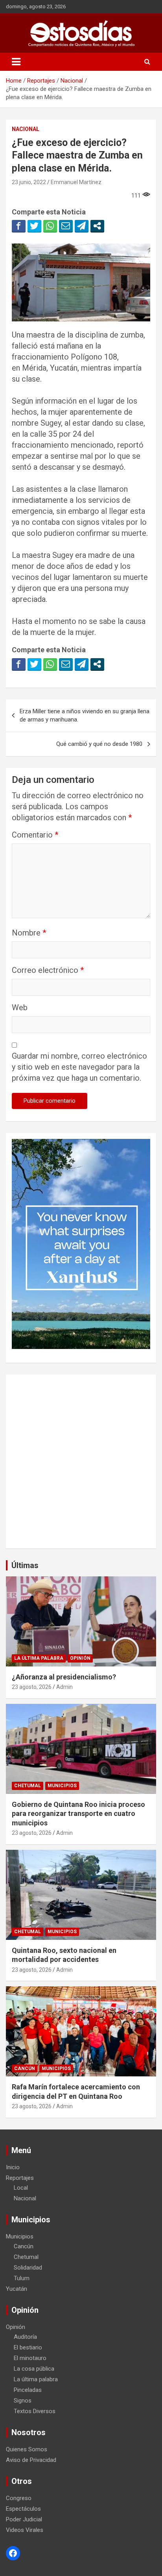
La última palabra (39, 1658)
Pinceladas (28, 2390)
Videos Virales (25, 2530)
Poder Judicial (24, 2519)
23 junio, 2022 (29, 182)
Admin (64, 1687)
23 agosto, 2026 (32, 1687)
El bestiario (28, 2347)
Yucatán (17, 2289)
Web (20, 1008)
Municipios (62, 1786)
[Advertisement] (81, 1461)
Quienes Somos (27, 2449)
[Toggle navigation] (16, 62)
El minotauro (30, 2358)
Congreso (19, 2498)
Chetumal (28, 1786)
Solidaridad (28, 2268)
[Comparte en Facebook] (19, 226)
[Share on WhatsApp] (50, 226)
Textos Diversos (35, 2411)
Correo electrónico (48, 970)
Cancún (25, 2069)
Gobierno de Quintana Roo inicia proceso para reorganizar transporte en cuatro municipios (78, 1814)
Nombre (29, 933)
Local (21, 2188)
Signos (23, 2401)
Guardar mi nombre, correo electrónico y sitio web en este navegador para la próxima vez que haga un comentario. (79, 1067)
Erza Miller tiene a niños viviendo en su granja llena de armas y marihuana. (85, 715)
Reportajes (20, 2178)
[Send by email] (66, 226)
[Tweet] (34, 226)
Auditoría (25, 2337)
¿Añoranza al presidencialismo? (64, 1677)
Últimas (25, 1565)
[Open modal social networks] (97, 226)
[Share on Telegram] (82, 226)
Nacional (26, 129)
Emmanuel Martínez (76, 182)
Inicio (13, 2167)
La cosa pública (34, 2369)
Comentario (35, 835)
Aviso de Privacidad (31, 2460)
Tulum (22, 2278)
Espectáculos (23, 2509)
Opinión (80, 1658)
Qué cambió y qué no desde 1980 (99, 744)
